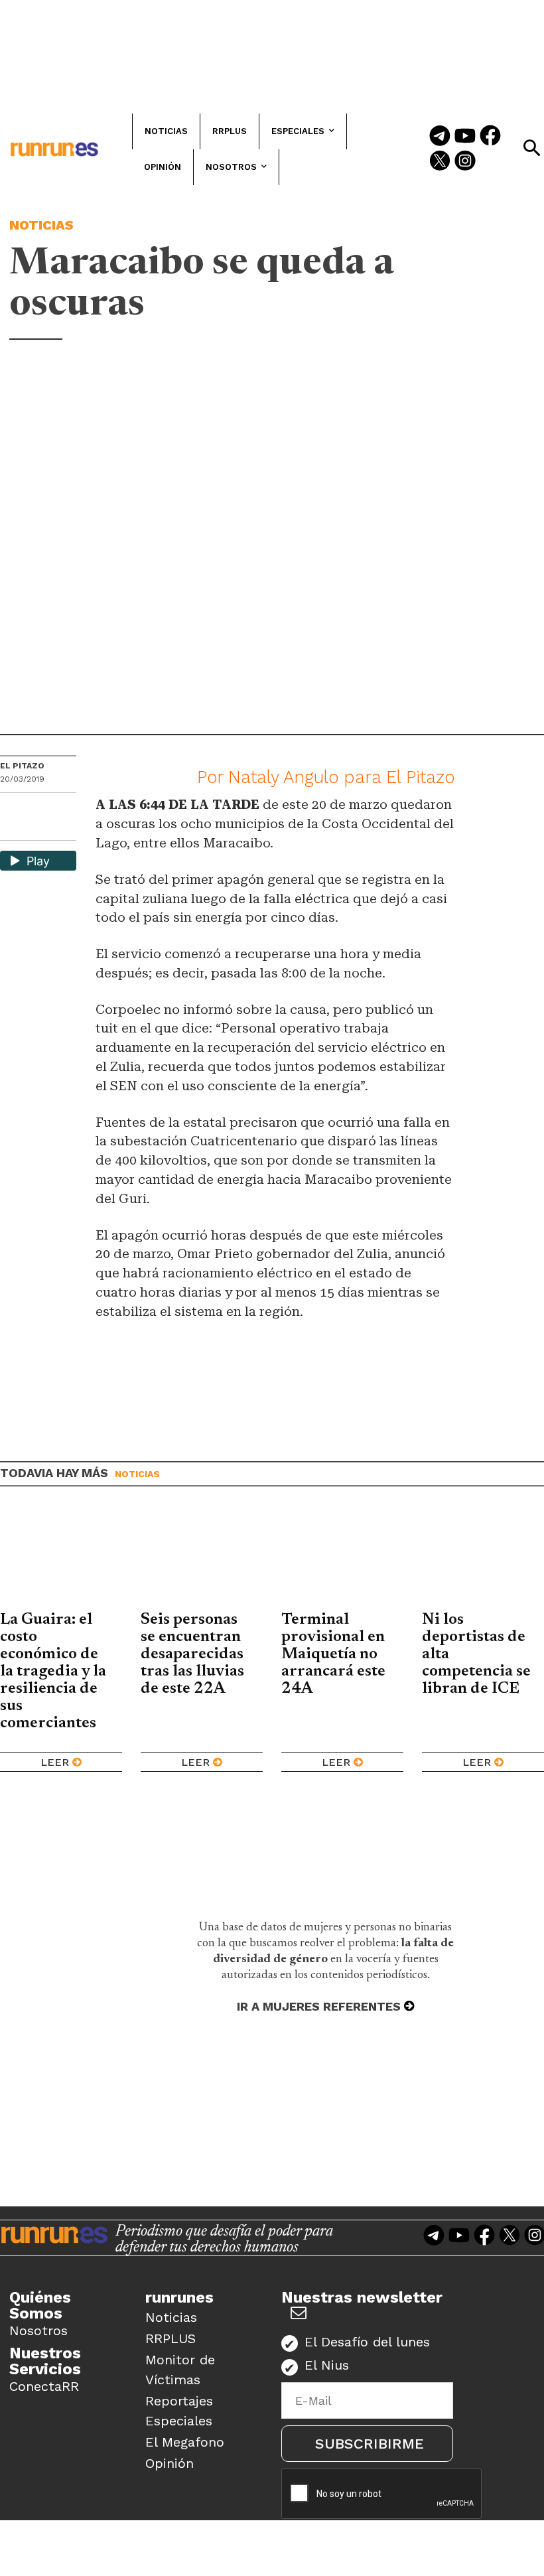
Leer (55, 1762)
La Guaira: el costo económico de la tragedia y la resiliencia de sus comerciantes (53, 1672)
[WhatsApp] (34, 807)
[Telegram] (440, 137)
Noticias (41, 225)
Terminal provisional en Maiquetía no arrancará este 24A (333, 1654)
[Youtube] (465, 137)
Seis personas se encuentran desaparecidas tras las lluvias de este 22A (192, 1654)
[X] (11, 829)
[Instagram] (465, 162)
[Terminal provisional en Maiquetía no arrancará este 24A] (342, 1559)
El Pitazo (22, 766)
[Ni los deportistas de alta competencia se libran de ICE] (483, 1559)
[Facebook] (490, 137)
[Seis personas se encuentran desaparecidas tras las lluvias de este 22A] (202, 1559)
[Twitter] (440, 162)
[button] (531, 148)
